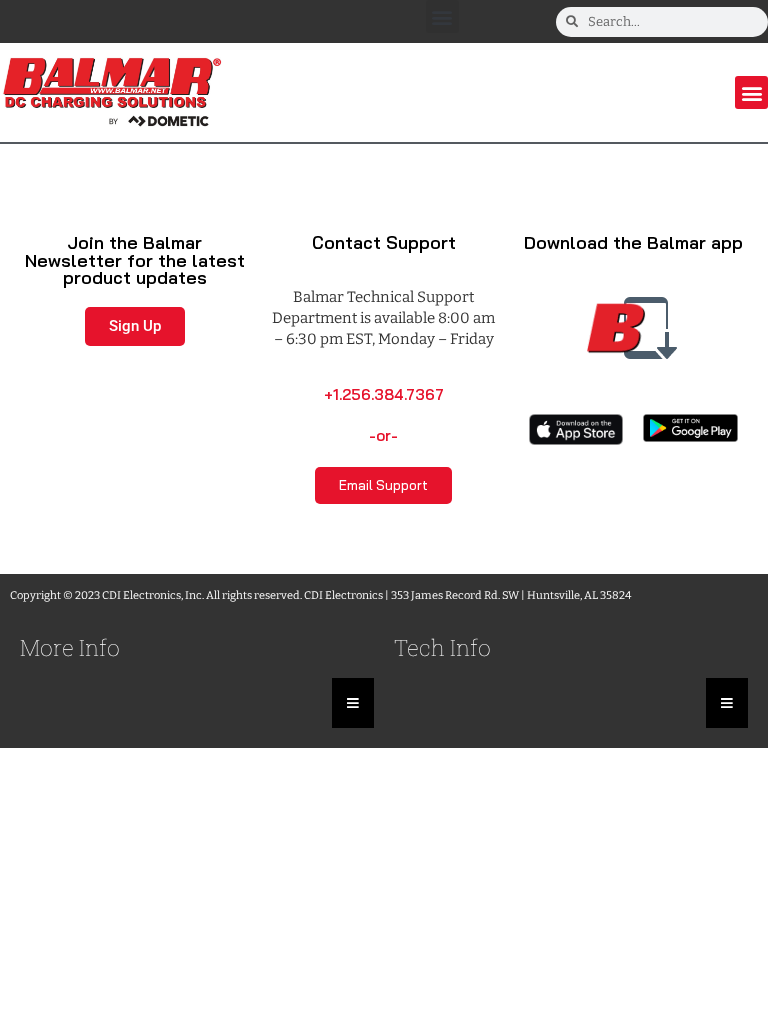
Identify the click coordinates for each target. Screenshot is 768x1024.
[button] (442, 16)
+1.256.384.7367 (384, 394)
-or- (383, 435)
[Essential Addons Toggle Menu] (353, 703)
